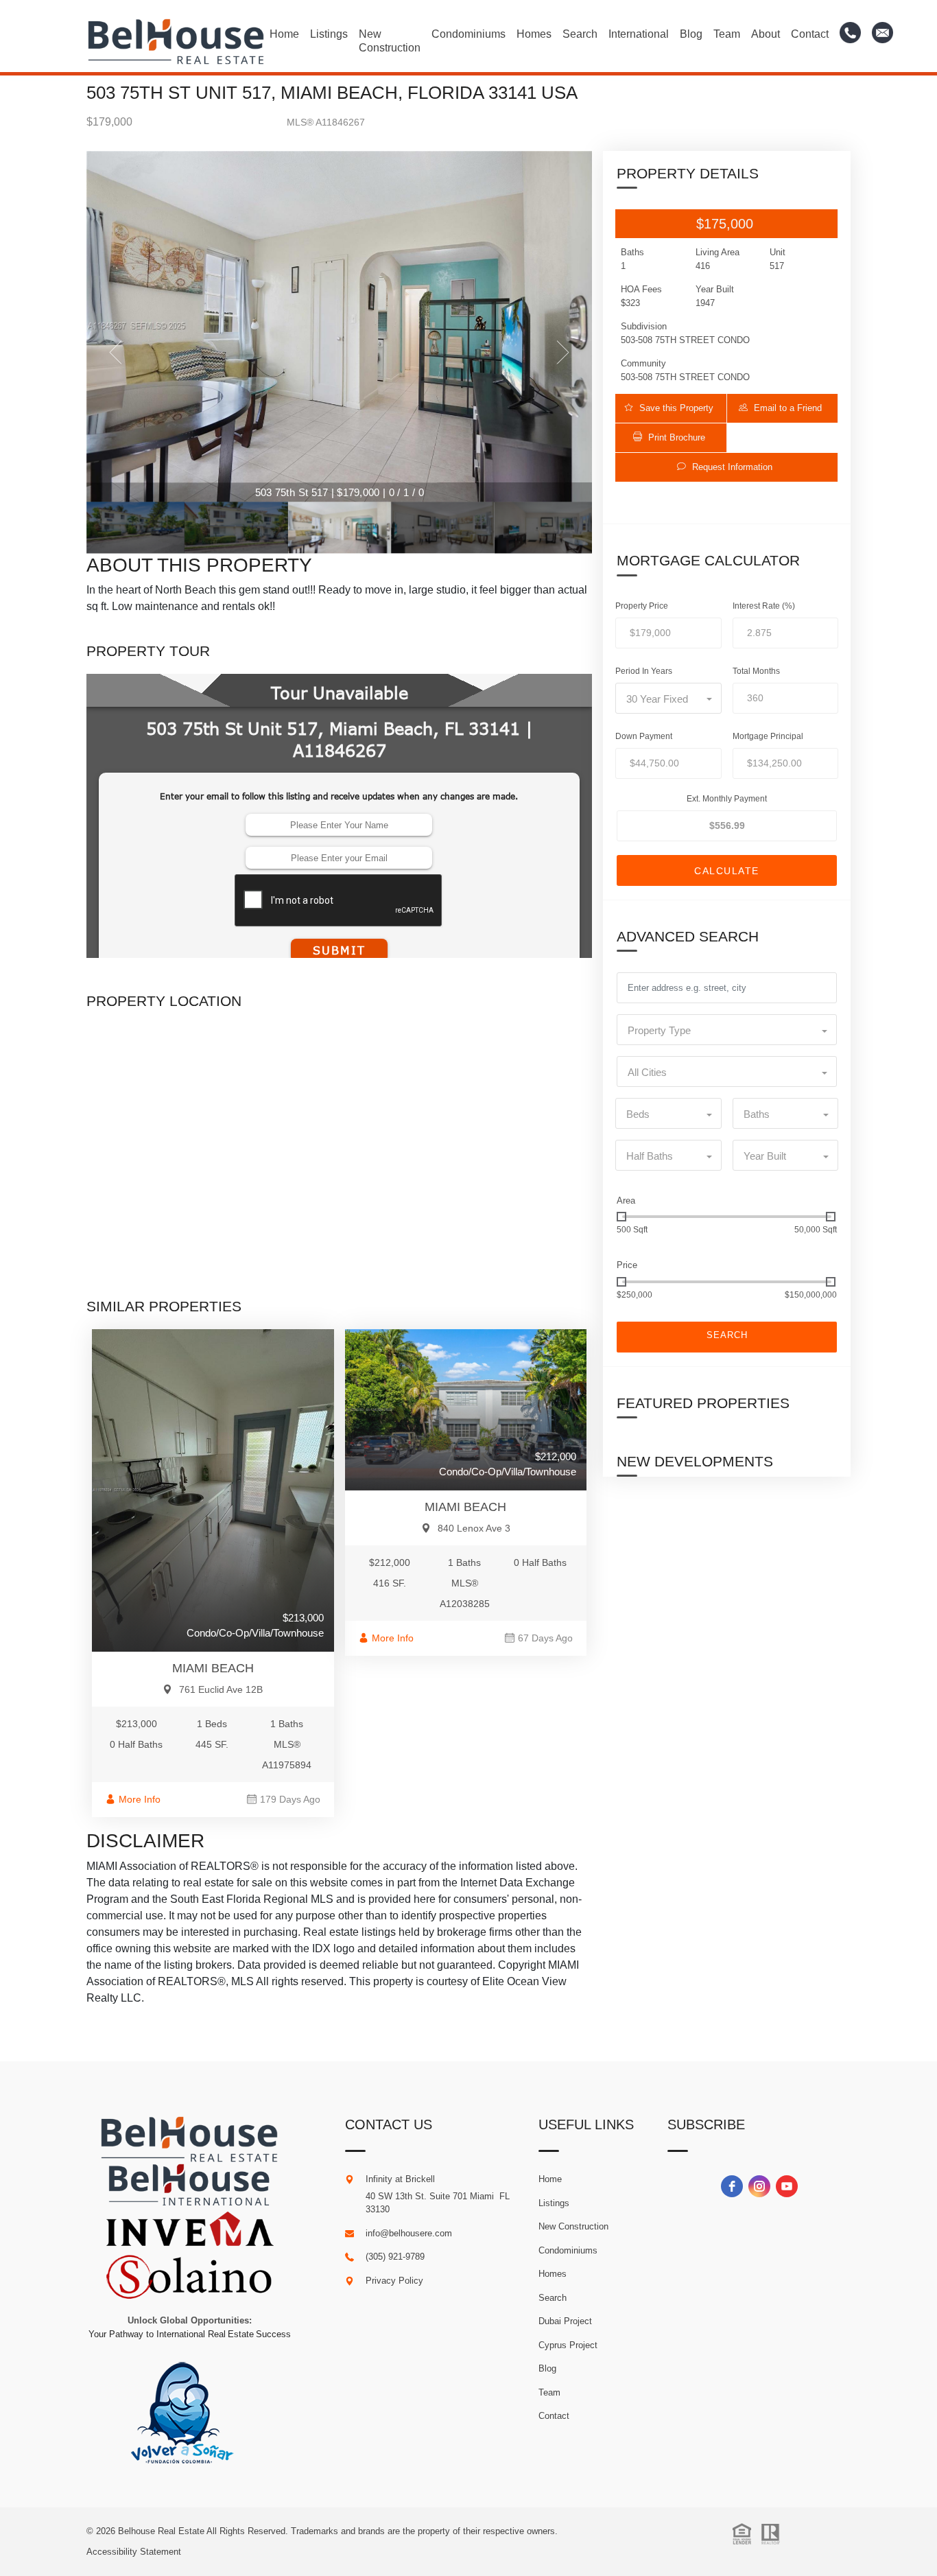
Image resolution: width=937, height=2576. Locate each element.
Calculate (727, 871)
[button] (671, 408)
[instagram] (759, 2186)
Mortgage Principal (768, 736)
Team (727, 34)
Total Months (756, 671)
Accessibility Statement (134, 2552)
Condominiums (468, 34)
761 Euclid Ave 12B (221, 1689)
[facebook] (732, 2186)
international (639, 34)
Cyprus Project (568, 2345)
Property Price (642, 606)
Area (626, 1201)
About (766, 34)
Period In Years (644, 671)
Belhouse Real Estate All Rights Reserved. (204, 2531)
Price (627, 1265)
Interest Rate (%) (764, 606)
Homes (534, 34)
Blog (691, 34)
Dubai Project (565, 2321)
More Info (140, 1799)
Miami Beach (213, 1668)
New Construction (390, 41)
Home (284, 34)
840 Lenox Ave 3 (474, 1528)
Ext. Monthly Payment (727, 799)
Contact (810, 34)
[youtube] (787, 2186)
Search (580, 34)
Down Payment (644, 736)
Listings (329, 34)
